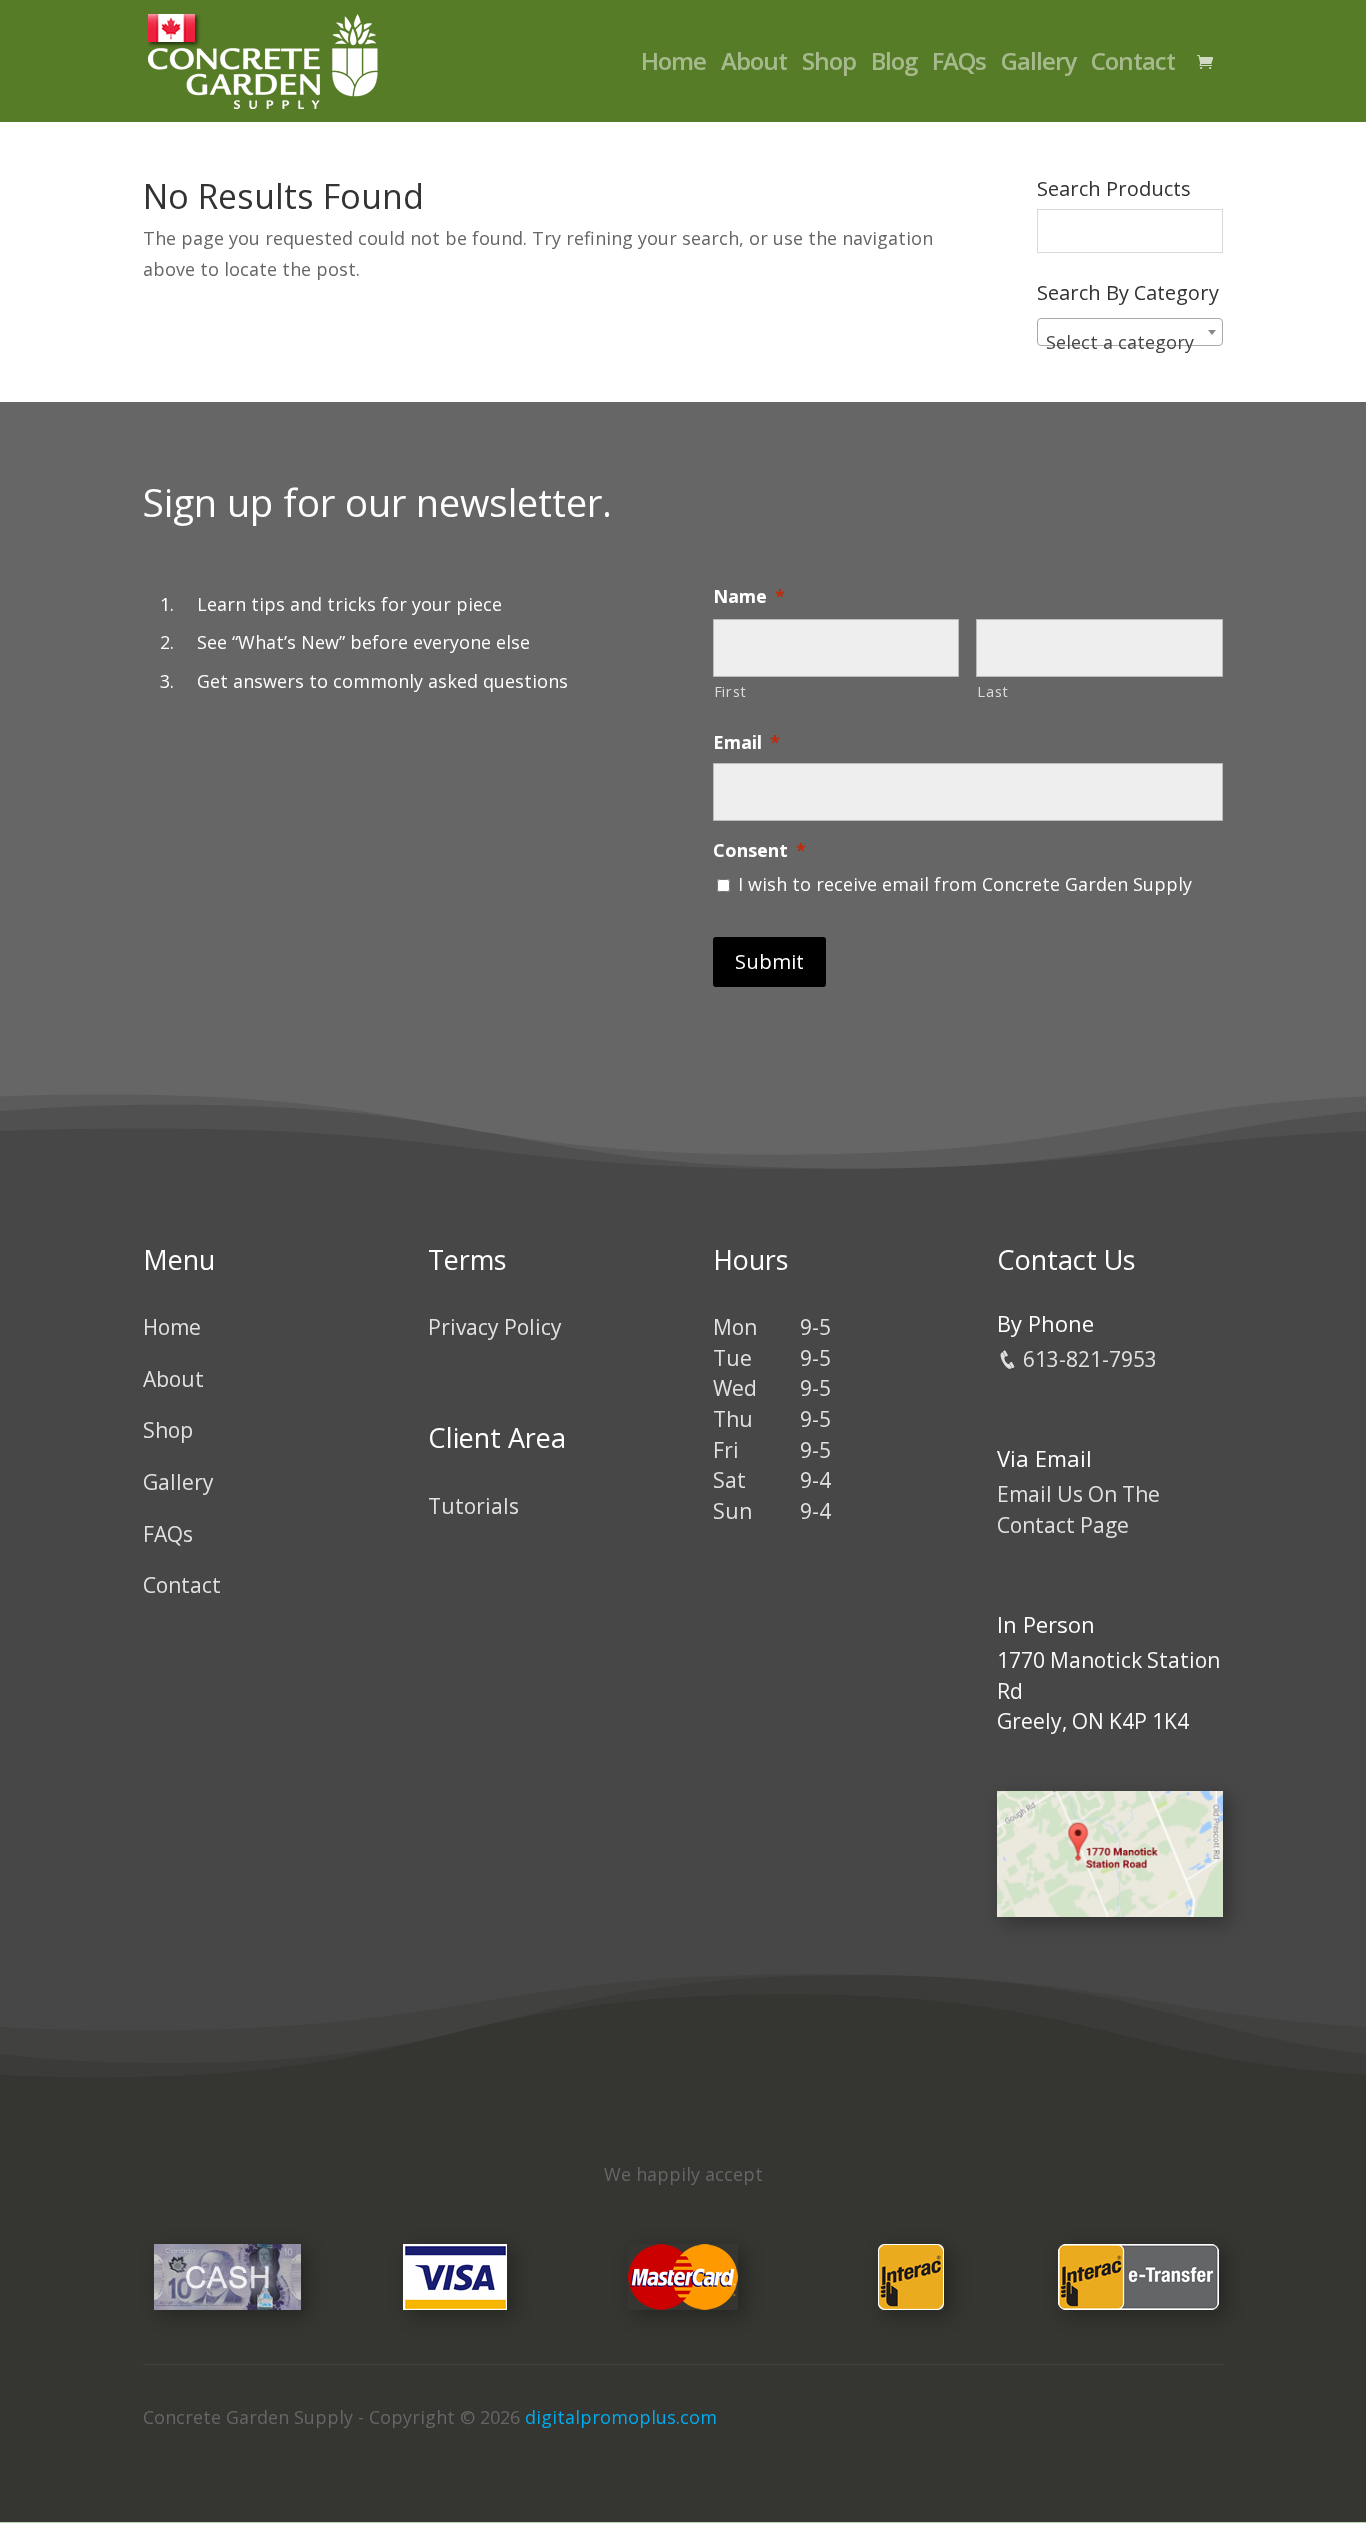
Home (673, 65)
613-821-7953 (1087, 1359)
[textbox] (1130, 342)
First (730, 691)
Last (993, 691)
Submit (769, 961)
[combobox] (1130, 332)
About (754, 65)
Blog (894, 65)
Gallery (1038, 65)
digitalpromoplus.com (621, 2417)
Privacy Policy (495, 1327)
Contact (1133, 65)
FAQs (959, 65)
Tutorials (473, 1506)
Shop (829, 65)
